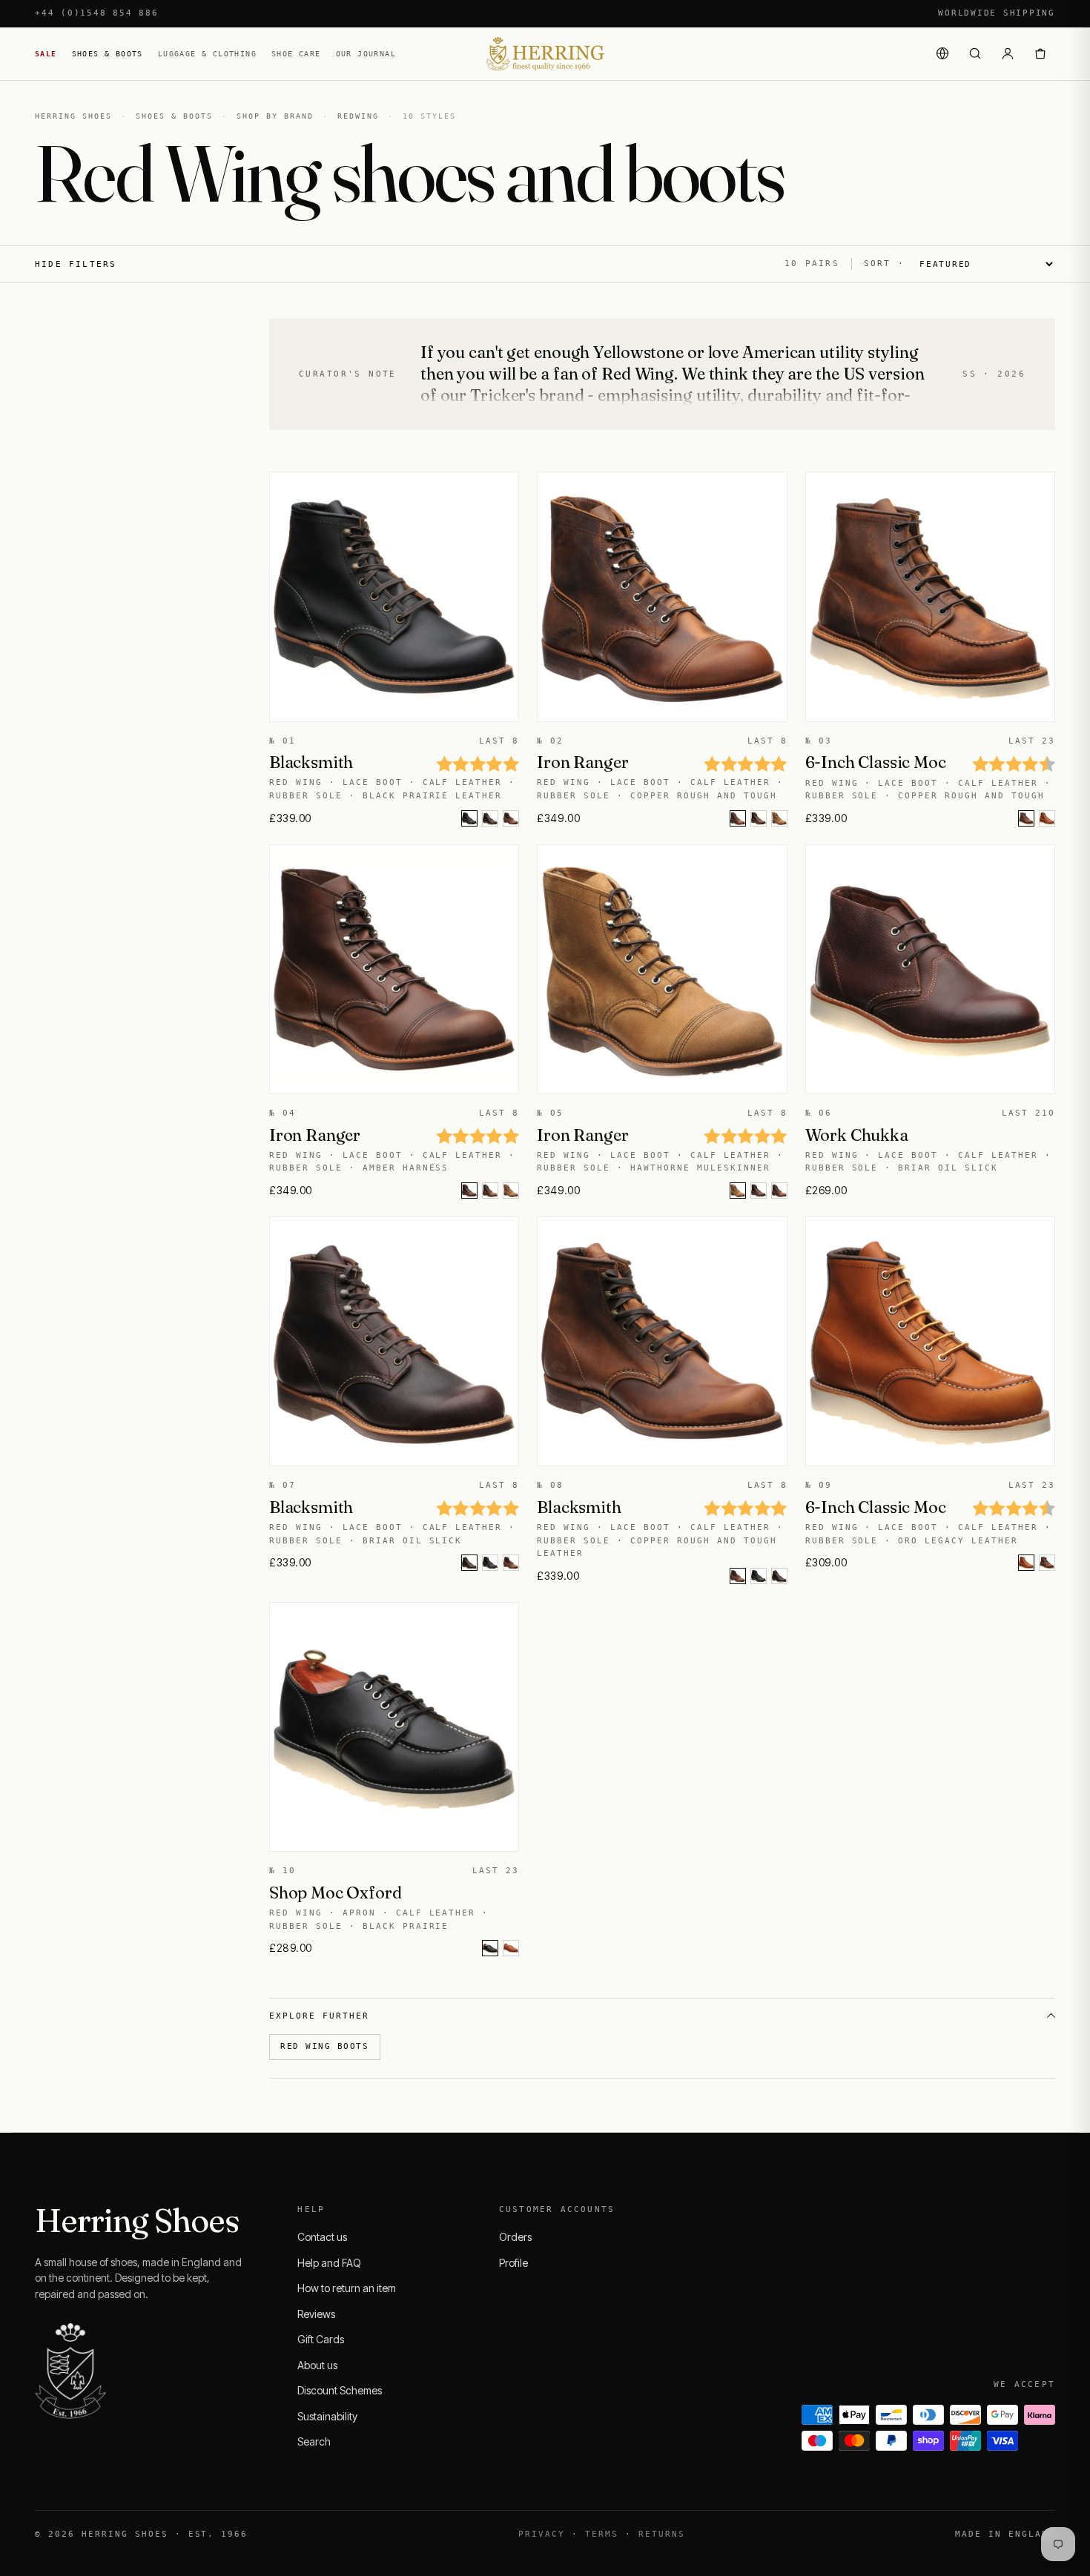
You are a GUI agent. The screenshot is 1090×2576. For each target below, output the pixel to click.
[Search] (975, 53)
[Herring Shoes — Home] (545, 54)
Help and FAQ (329, 2263)
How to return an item (347, 2288)
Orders (515, 2237)
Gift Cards (321, 2339)
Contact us (322, 2237)
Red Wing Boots (325, 2046)
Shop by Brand (275, 116)
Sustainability (327, 2416)
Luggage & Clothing (207, 54)
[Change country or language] (942, 53)
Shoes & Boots (108, 54)
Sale (46, 54)
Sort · (884, 264)
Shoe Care (296, 54)
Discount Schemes (340, 2390)
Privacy (542, 2534)
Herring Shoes (73, 116)
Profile (513, 2263)
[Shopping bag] (1040, 53)
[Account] (1008, 53)
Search (314, 2441)
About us (317, 2365)
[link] (490, 818)
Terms (602, 2534)
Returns (662, 2534)
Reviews (316, 2314)
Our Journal (366, 54)
